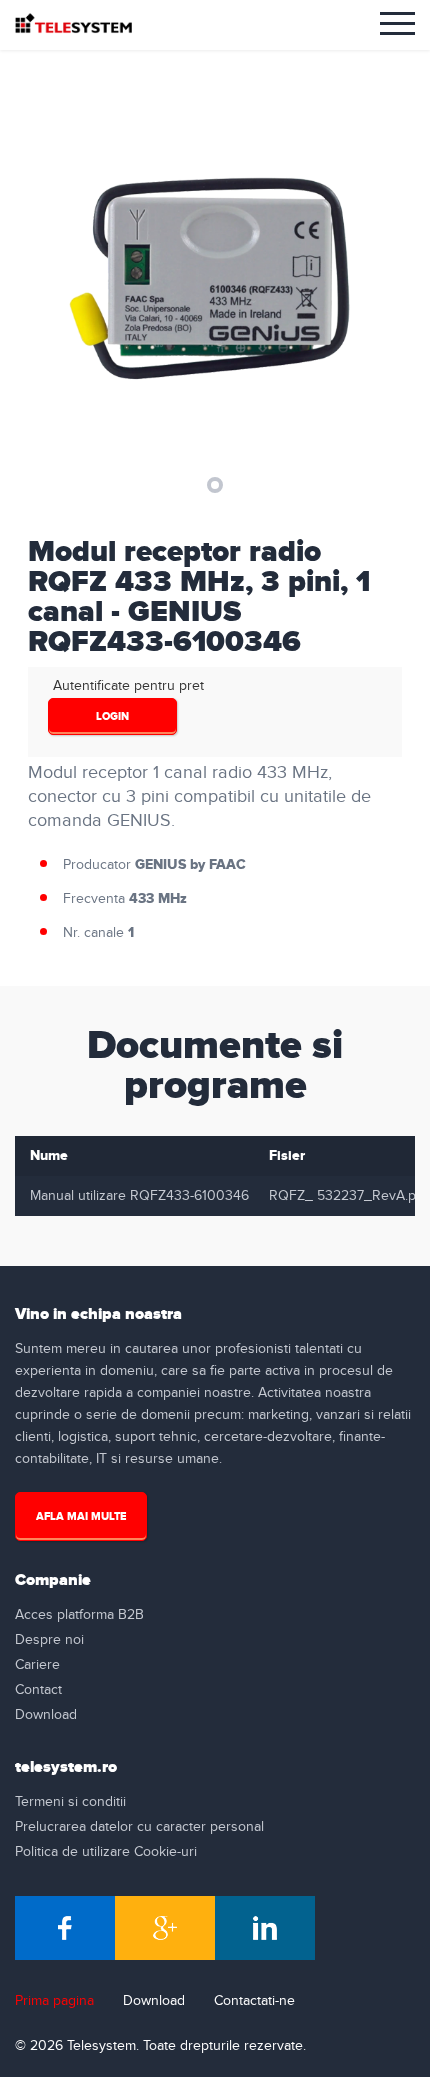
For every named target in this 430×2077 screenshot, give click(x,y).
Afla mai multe (81, 1516)
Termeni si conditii (70, 1802)
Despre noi (49, 1640)
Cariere (37, 1665)
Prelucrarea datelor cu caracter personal (139, 1827)
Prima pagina (54, 2001)
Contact (38, 1690)
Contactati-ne (254, 2001)
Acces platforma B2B (79, 1615)
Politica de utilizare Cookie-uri (106, 1852)
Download (46, 1715)
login (112, 716)
